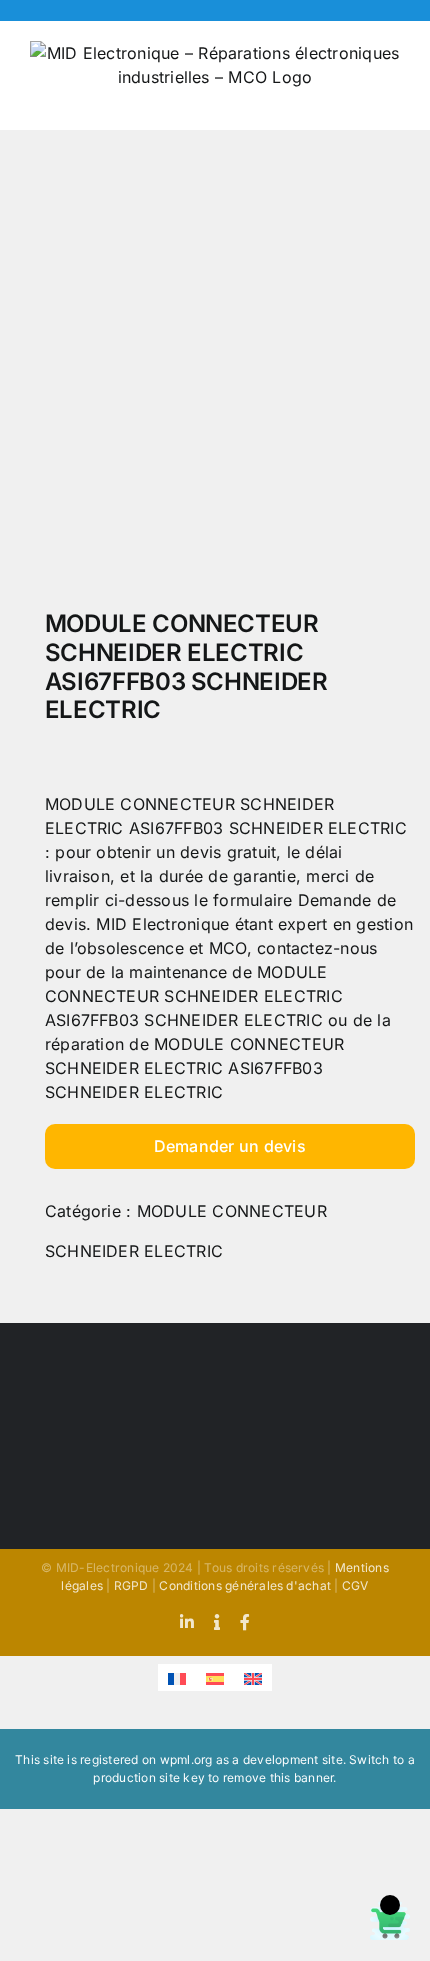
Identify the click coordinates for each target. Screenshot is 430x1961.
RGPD (131, 1585)
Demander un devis (230, 1146)
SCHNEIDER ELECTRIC (134, 1251)
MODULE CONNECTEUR (232, 1211)
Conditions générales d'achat (245, 1585)
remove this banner (278, 1777)
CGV (355, 1585)
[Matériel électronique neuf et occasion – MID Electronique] (215, 375)
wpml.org (186, 1759)
